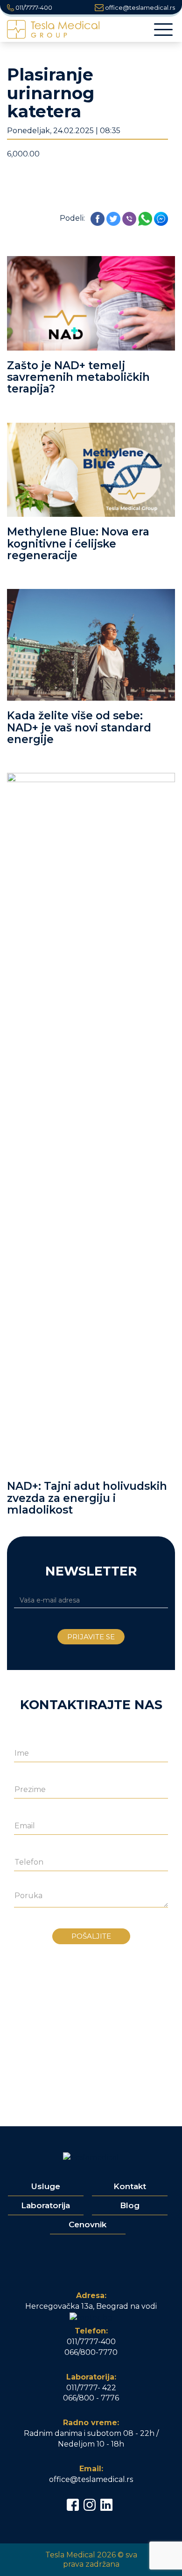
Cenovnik (87, 2224)
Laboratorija (45, 2205)
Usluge (46, 2186)
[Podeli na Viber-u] (129, 219)
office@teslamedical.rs (139, 7)
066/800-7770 (91, 2352)
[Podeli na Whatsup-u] (145, 219)
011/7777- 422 (91, 2388)
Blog (130, 2205)
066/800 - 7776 (91, 2398)
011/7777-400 (33, 7)
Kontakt (130, 2186)
